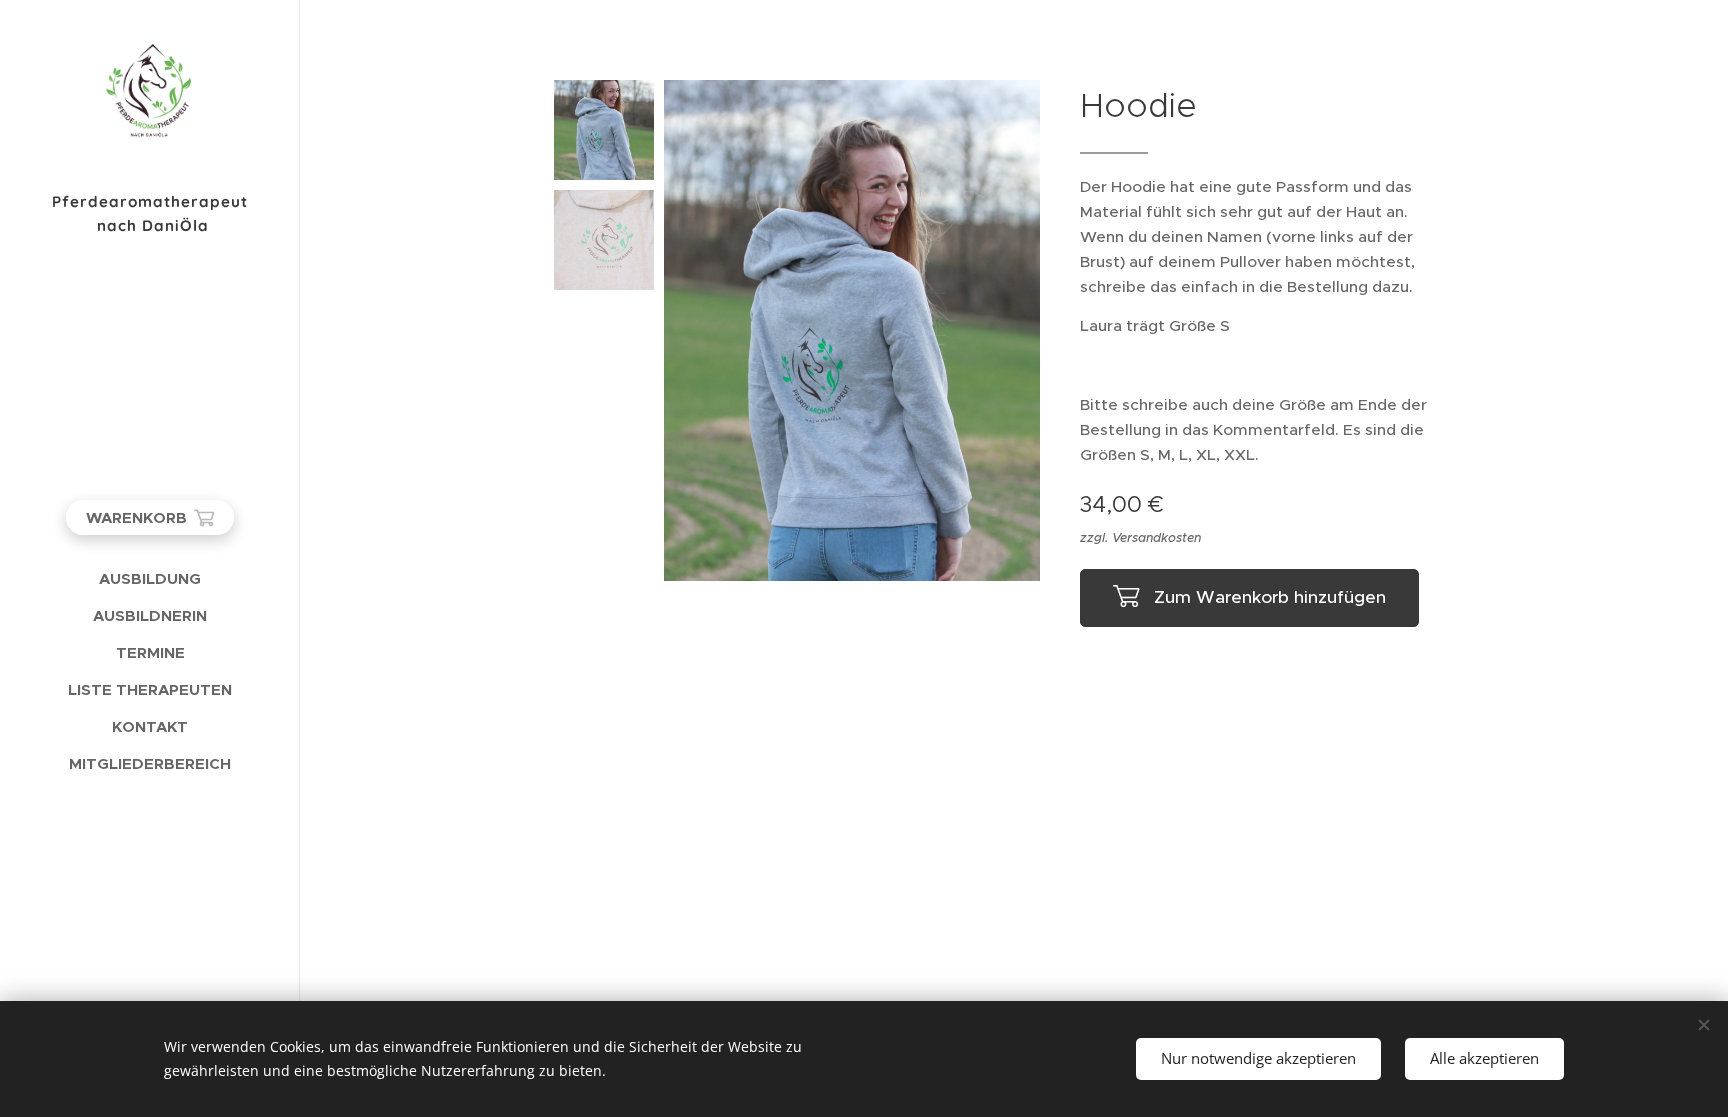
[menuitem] (150, 578)
